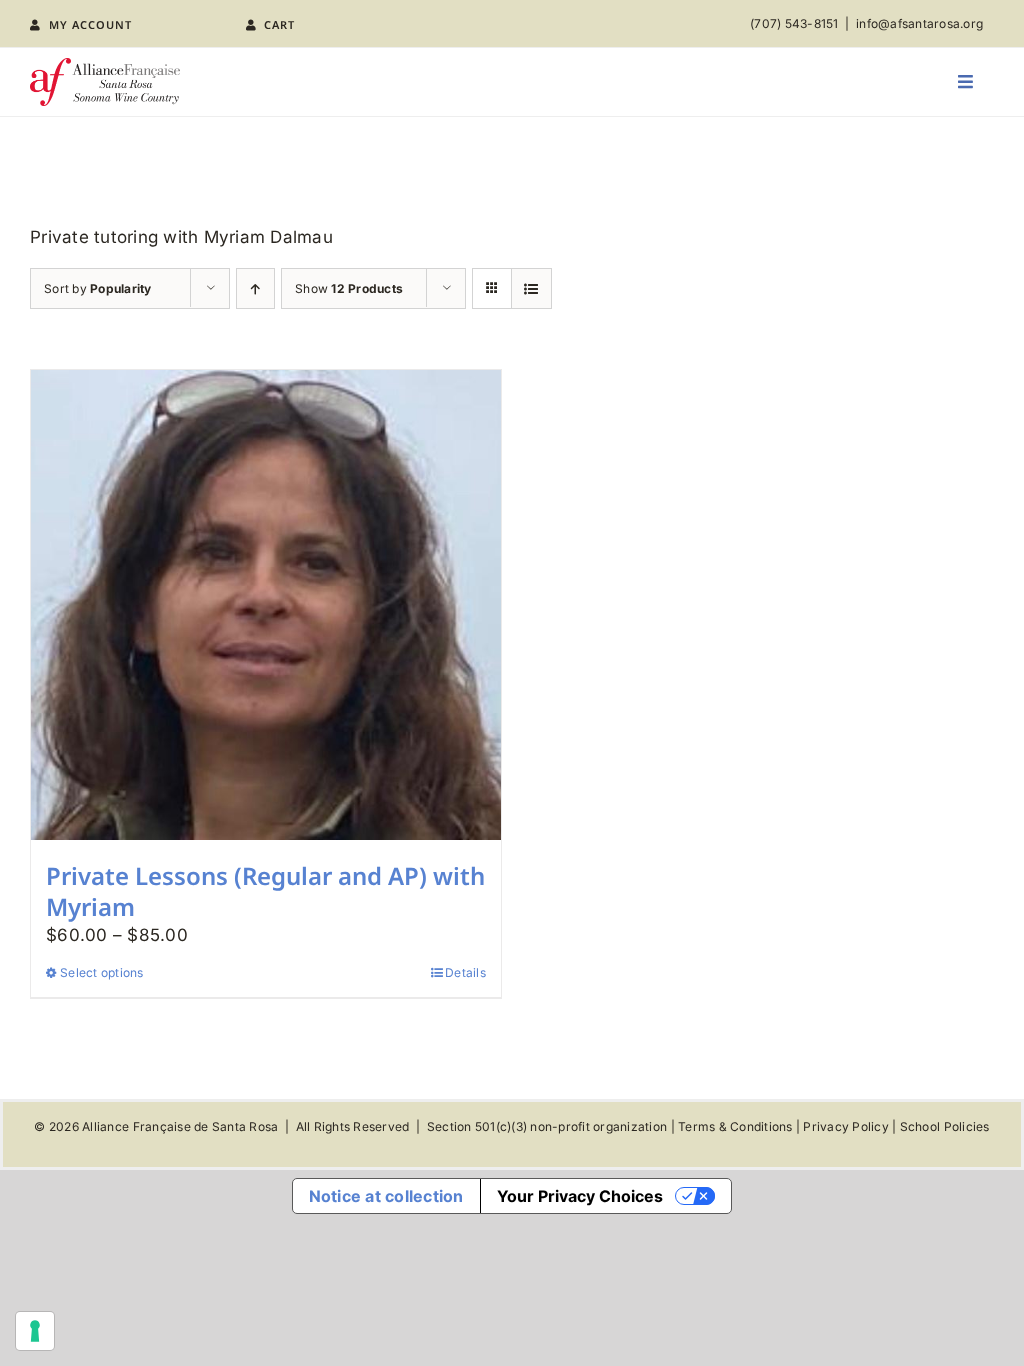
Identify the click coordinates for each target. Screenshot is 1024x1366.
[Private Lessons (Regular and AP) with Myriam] (266, 605)
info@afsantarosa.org (919, 23)
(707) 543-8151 (794, 23)
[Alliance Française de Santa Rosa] (105, 66)
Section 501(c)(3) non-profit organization (547, 1126)
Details (465, 972)
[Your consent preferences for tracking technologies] (35, 1331)
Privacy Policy (846, 1126)
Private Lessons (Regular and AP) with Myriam (265, 891)
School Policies (945, 1126)
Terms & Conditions (735, 1126)
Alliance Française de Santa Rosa (180, 1126)
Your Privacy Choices (580, 1196)
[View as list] (531, 288)
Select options (102, 972)
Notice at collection (386, 1196)
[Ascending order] (255, 288)
